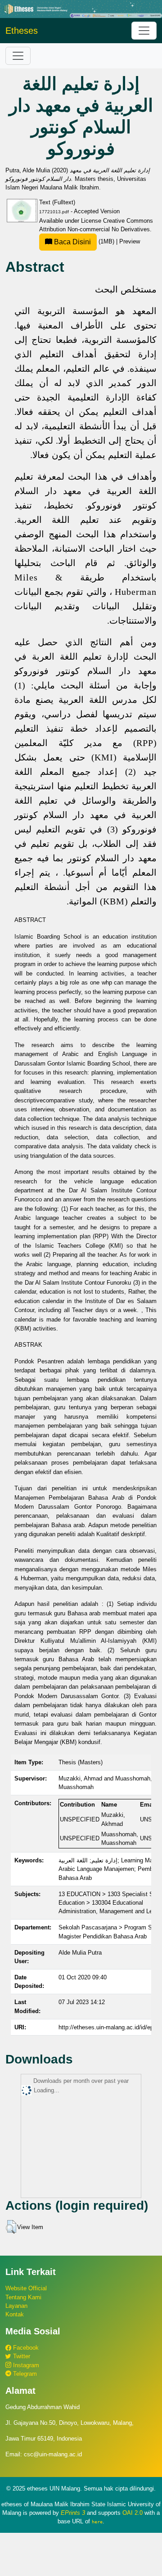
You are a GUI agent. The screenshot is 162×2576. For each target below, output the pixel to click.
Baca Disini (72, 242)
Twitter (21, 2356)
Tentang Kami (23, 2297)
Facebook (25, 2348)
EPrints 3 (73, 2513)
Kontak (15, 2314)
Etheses (22, 31)
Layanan (16, 2306)
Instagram (25, 2365)
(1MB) (84, 241)
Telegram (24, 2374)
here (97, 2522)
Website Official (26, 2288)
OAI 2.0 (133, 2513)
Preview (130, 241)
